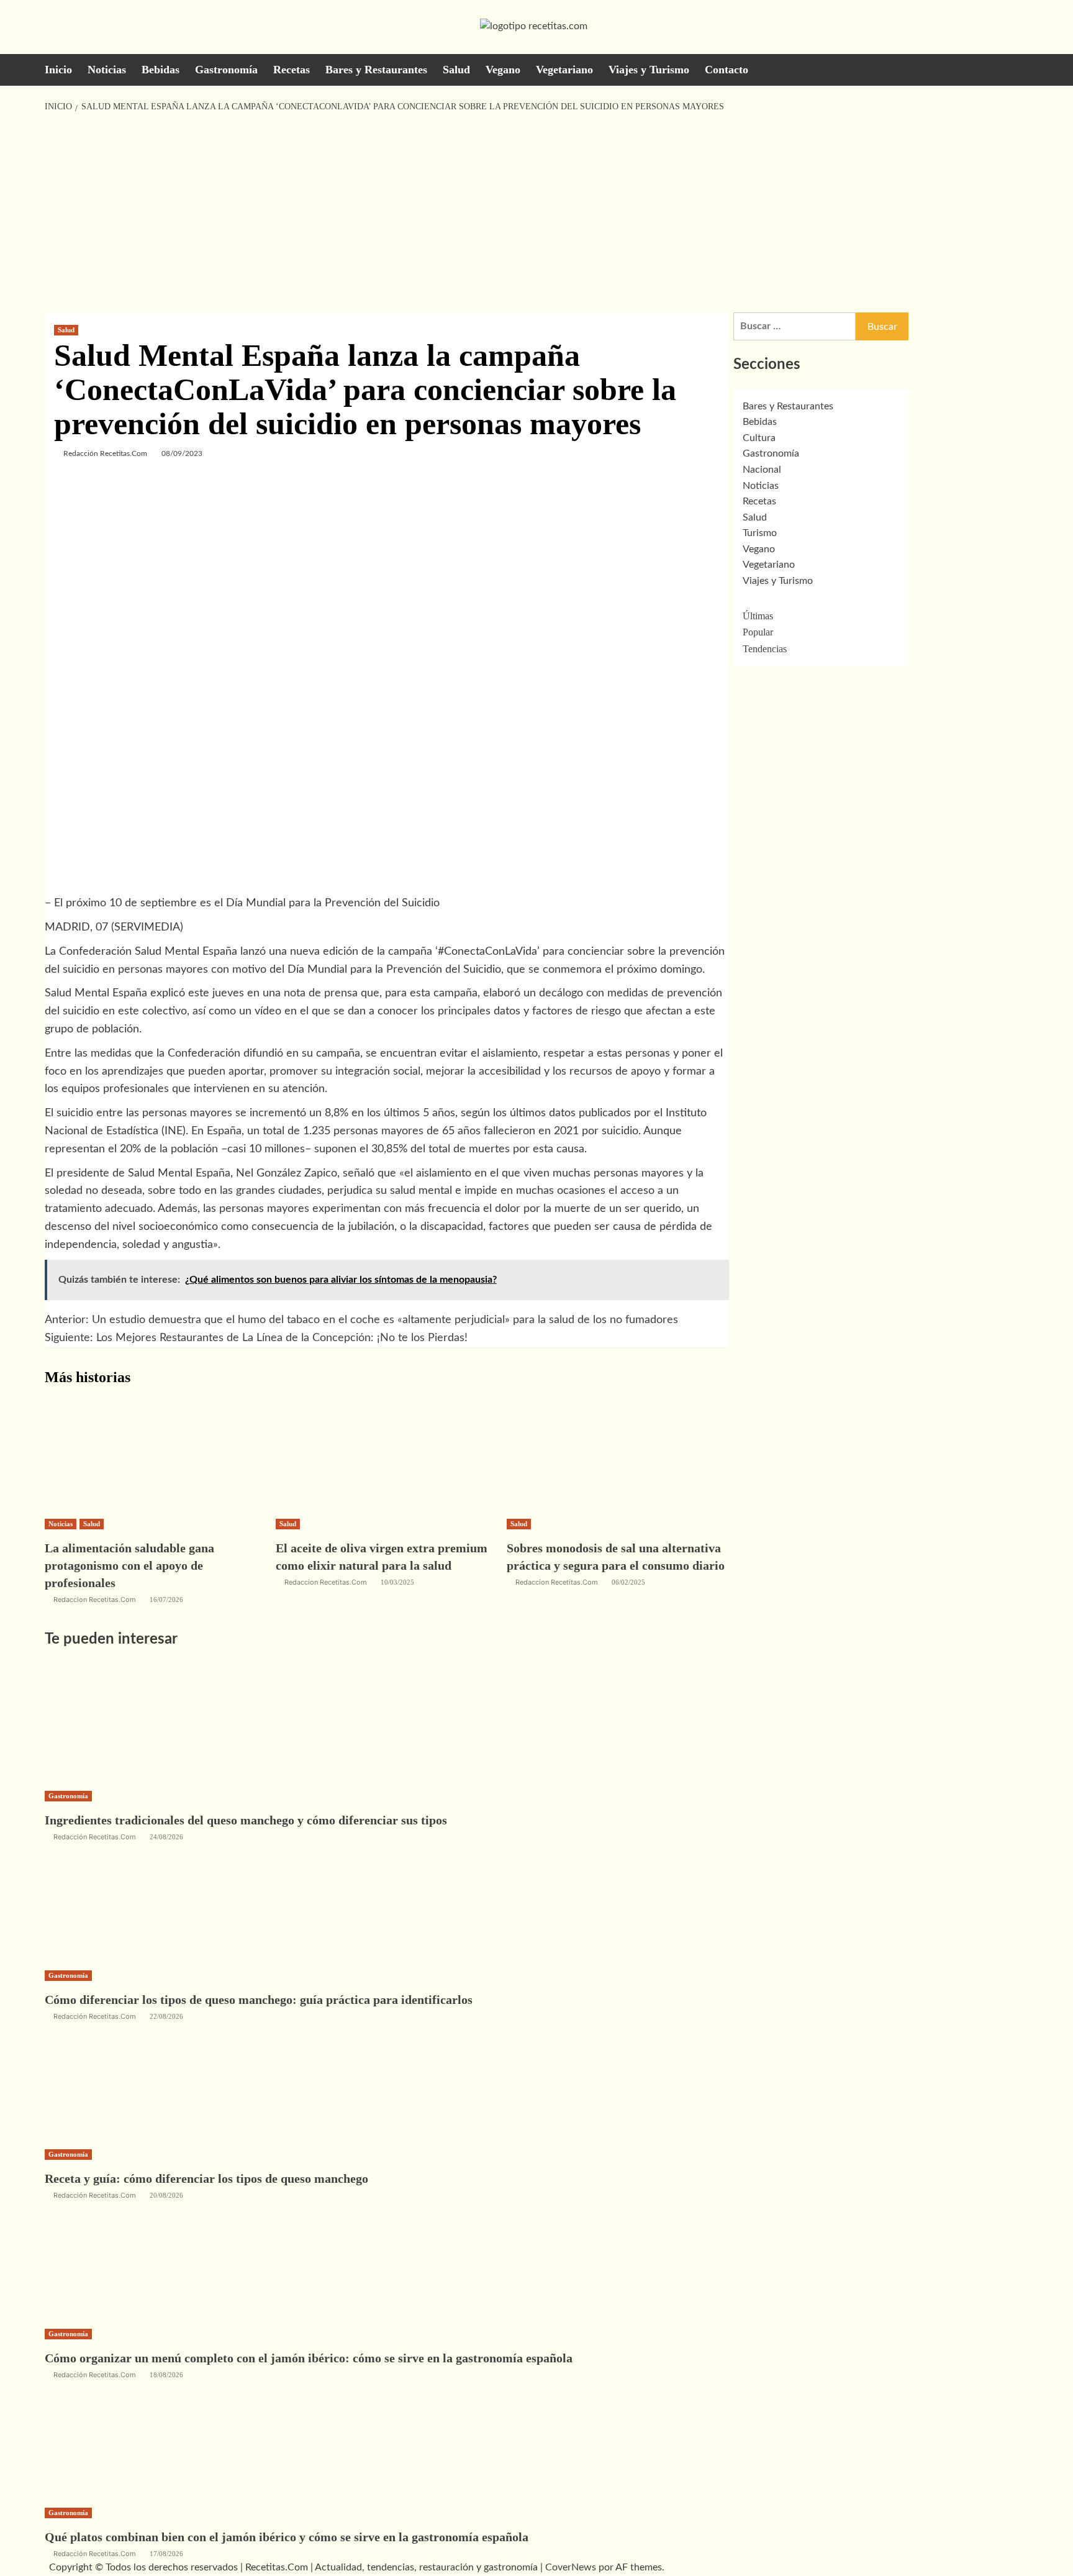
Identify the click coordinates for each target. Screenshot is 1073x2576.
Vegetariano (564, 70)
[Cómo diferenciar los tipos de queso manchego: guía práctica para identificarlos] (138, 1905)
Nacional (762, 470)
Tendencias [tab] (765, 649)
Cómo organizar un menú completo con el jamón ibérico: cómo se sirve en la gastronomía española (309, 2358)
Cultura (759, 438)
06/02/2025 (628, 1582)
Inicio (58, 70)
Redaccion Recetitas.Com (95, 1600)
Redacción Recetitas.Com (105, 453)
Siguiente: (256, 1338)
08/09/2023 (182, 453)
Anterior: (361, 1320)
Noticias (107, 70)
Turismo (760, 533)
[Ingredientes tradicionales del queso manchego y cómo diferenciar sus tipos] (138, 1725)
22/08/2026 (166, 2016)
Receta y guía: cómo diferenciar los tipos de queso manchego (206, 2178)
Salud (456, 70)
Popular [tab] (758, 632)
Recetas (292, 70)
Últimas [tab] (758, 616)
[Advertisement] (536, 213)
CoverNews (571, 2567)
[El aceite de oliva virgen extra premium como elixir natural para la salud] (369, 1453)
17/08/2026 (166, 2554)
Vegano (503, 70)
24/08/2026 (166, 1837)
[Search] (1021, 69)
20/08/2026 (166, 2195)
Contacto (727, 70)
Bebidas (161, 70)
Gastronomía (226, 70)
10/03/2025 (397, 1582)
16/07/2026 (166, 1600)
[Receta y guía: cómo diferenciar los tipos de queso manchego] (138, 2083)
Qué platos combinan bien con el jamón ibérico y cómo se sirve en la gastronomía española (287, 2537)
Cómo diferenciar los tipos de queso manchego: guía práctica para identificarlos (259, 2000)
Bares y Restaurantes (376, 70)
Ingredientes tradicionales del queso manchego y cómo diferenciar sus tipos (246, 1820)
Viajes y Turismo (649, 70)
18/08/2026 (166, 2375)
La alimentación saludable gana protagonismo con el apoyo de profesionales (129, 1565)
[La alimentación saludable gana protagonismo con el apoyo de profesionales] (138, 1453)
